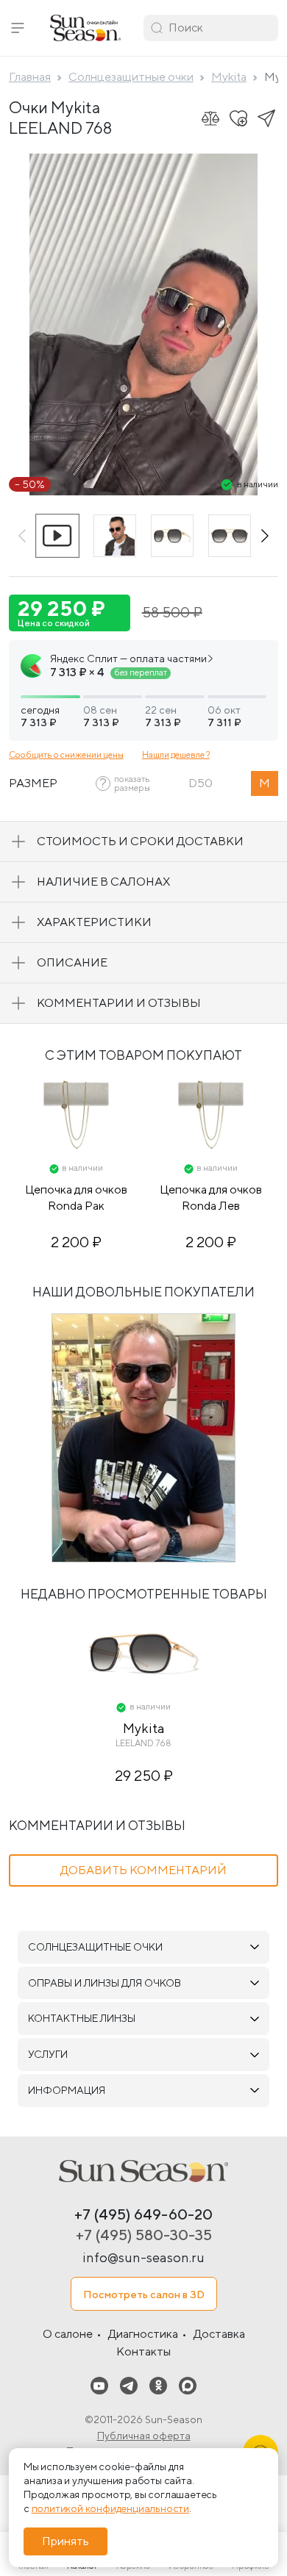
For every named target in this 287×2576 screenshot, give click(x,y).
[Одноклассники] (158, 2385)
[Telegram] (129, 2385)
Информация (67, 2090)
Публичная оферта (144, 2436)
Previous (22, 536)
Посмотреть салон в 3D (144, 2294)
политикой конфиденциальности (110, 2508)
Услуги (48, 2054)
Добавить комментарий (143, 1870)
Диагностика (143, 2334)
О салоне (68, 2334)
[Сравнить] (210, 118)
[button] (18, 28)
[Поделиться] (266, 118)
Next (265, 536)
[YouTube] (99, 2385)
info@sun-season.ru (143, 2257)
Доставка (219, 2334)
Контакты (143, 2351)
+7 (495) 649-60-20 (143, 2214)
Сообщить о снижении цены (66, 754)
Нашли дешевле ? (176, 754)
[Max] (188, 2385)
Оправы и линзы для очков (104, 1983)
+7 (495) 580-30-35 (144, 2235)
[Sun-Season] (143, 2171)
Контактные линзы (82, 2018)
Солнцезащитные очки (95, 1947)
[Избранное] (238, 118)
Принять (65, 2541)
